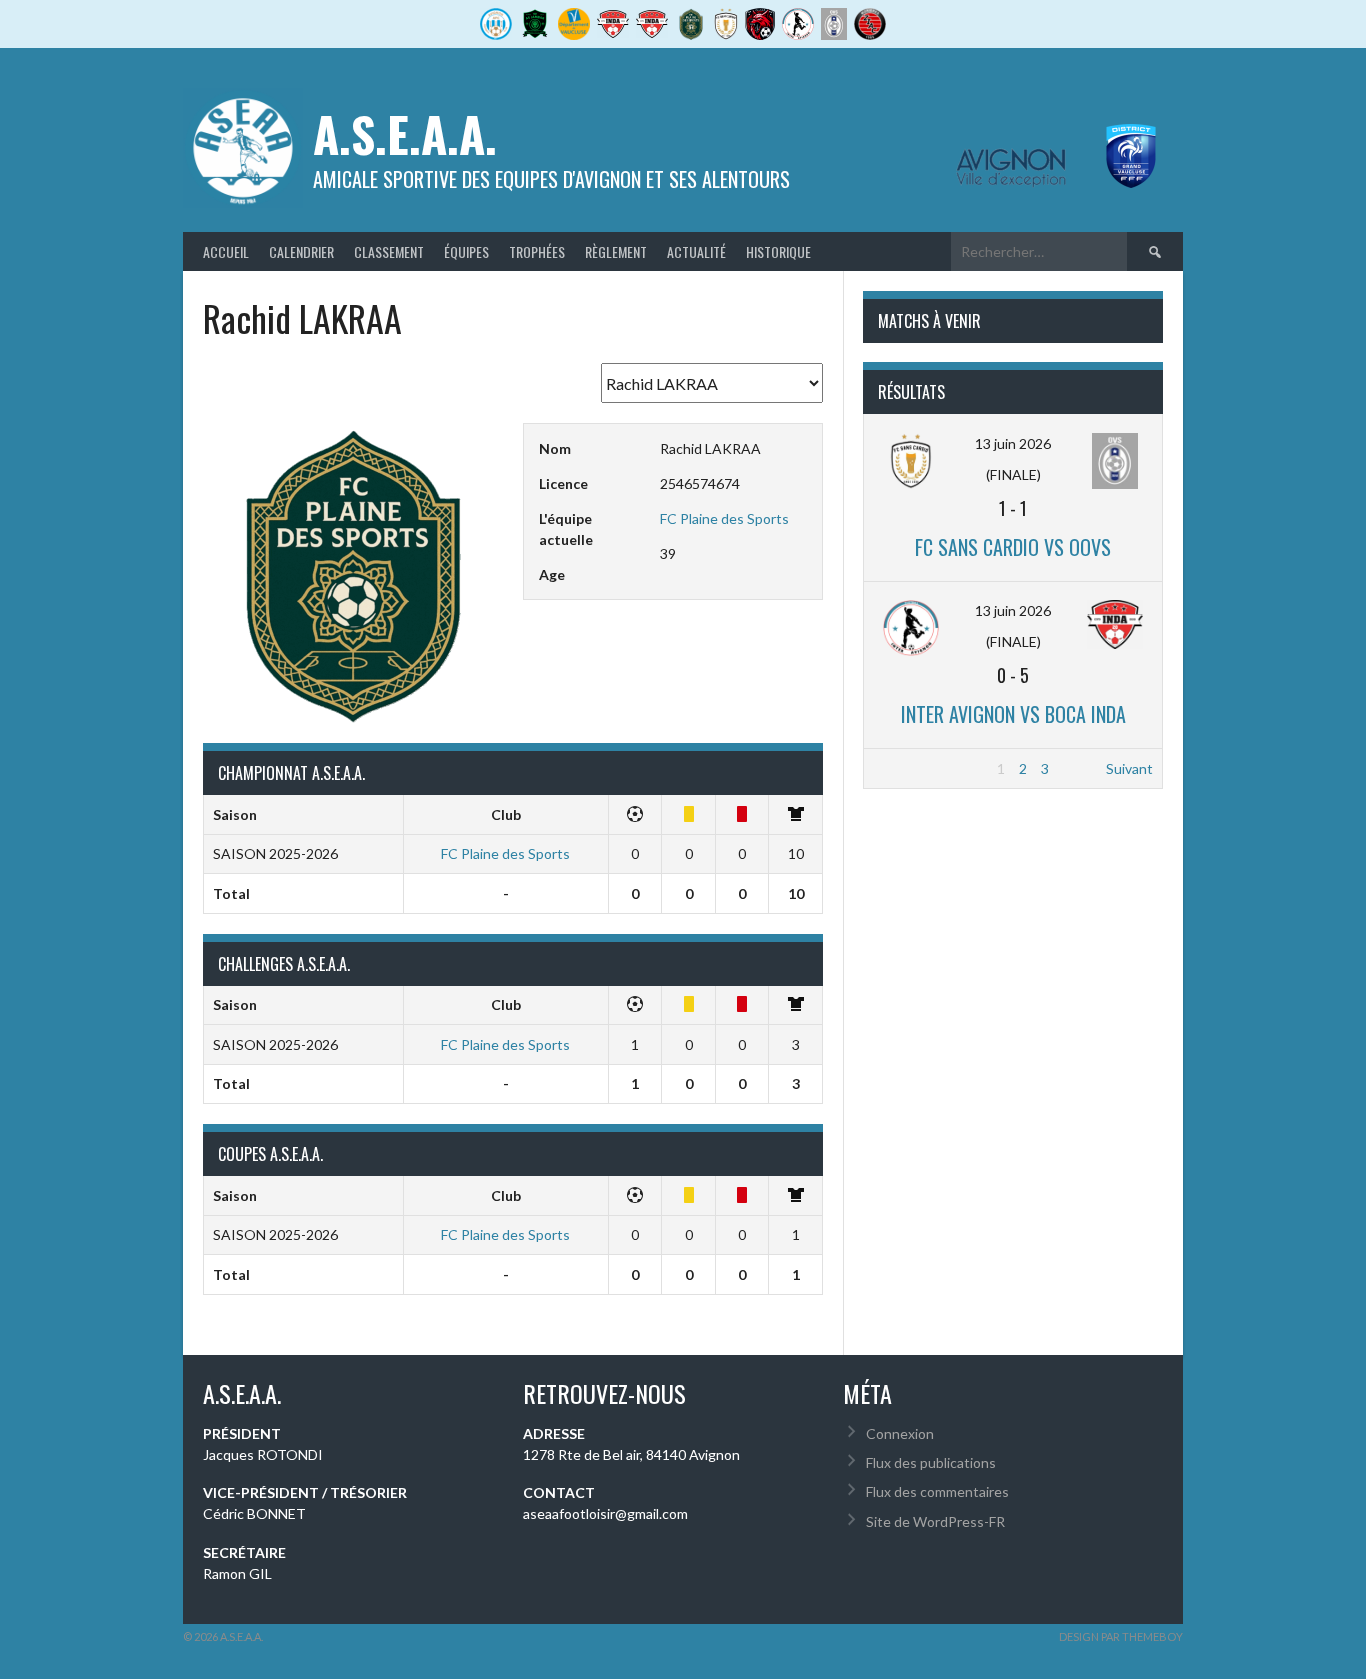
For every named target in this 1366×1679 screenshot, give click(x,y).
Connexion (900, 1433)
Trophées (537, 251)
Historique (778, 251)
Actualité (696, 251)
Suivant (1129, 768)
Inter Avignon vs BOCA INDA (1013, 714)
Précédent (906, 768)
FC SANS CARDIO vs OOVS (1013, 547)
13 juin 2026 (1013, 443)
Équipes (466, 251)
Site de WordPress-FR (935, 1521)
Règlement (616, 251)
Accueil (226, 251)
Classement (389, 251)
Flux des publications (931, 1462)
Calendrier (301, 251)
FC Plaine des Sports (724, 518)
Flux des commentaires (937, 1491)
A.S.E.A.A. (405, 133)
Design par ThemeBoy (1121, 1636)
